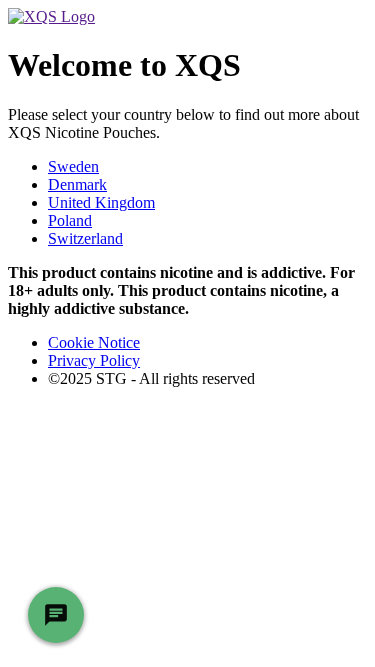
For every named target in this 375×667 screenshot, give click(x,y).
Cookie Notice (94, 342)
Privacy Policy (94, 360)
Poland (70, 220)
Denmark (77, 184)
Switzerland (85, 238)
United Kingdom (101, 202)
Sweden (73, 166)
